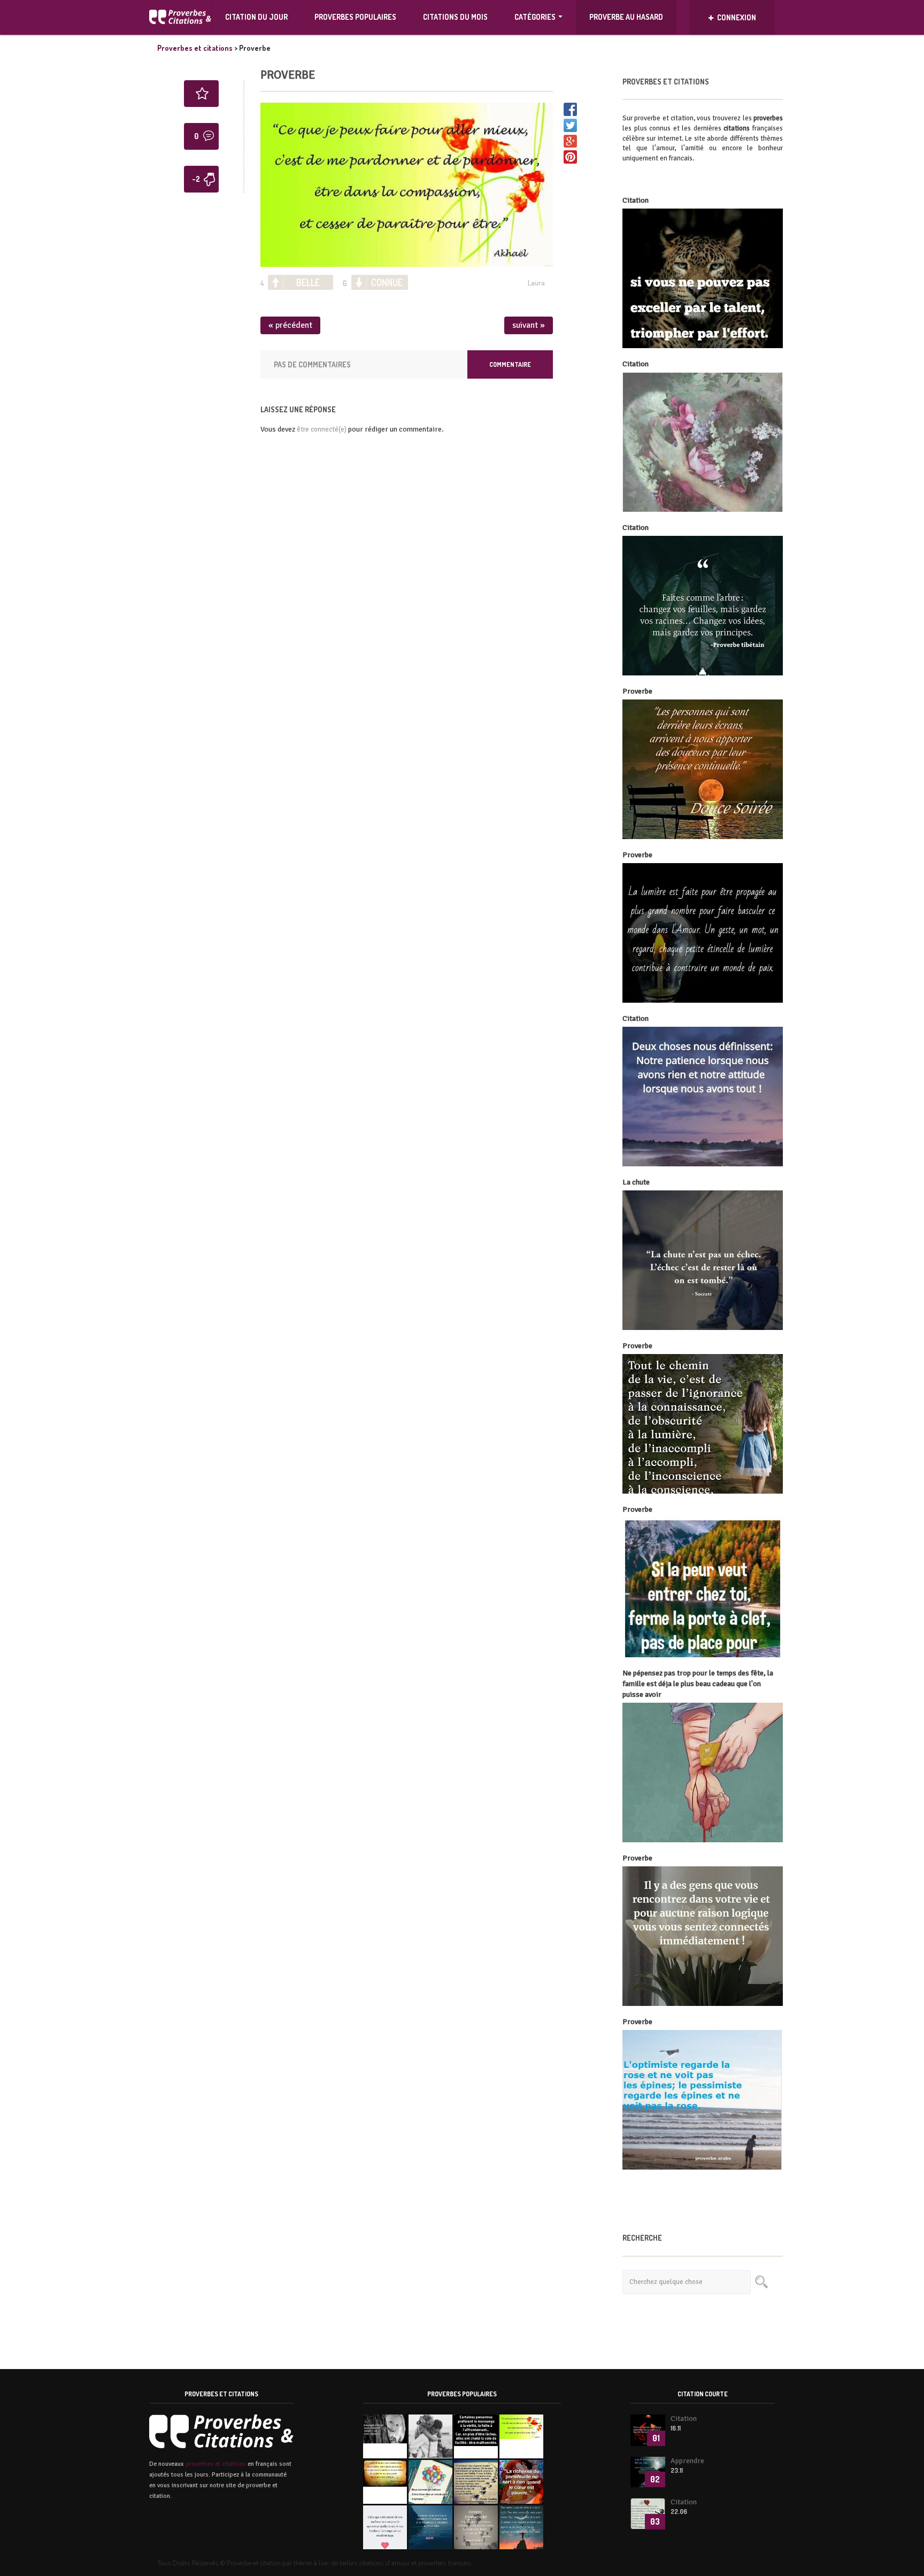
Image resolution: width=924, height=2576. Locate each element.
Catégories (535, 17)
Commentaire (510, 364)
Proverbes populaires (355, 17)
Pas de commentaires (312, 364)
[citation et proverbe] (180, 17)
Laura (536, 283)
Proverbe (288, 75)
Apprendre (687, 2461)
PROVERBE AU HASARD (626, 17)
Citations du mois (455, 17)
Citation (684, 2419)
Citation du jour (256, 17)
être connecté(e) (322, 429)
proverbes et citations (216, 2464)
